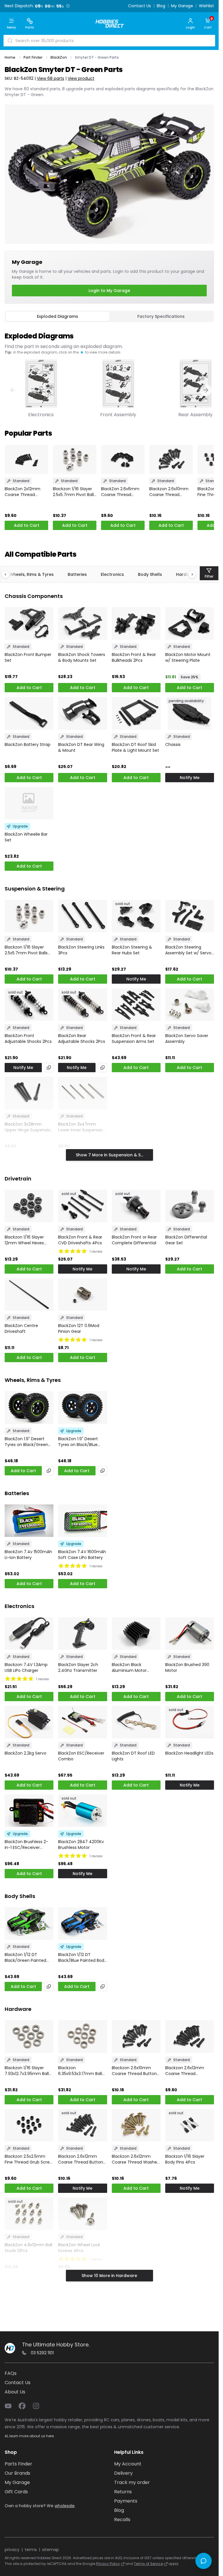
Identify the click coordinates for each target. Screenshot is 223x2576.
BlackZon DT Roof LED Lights (133, 1756)
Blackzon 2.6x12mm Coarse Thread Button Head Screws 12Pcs (81, 2159)
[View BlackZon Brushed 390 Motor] (190, 1634)
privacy (12, 2550)
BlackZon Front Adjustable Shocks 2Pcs (28, 1039)
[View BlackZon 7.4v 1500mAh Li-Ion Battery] (29, 1521)
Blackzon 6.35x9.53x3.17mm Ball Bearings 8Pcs (80, 2071)
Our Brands (17, 2473)
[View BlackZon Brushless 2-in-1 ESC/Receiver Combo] (29, 1811)
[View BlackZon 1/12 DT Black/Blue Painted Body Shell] (82, 1924)
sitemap (51, 2550)
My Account (128, 2464)
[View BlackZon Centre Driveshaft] (29, 1295)
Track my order (132, 2482)
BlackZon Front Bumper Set (28, 657)
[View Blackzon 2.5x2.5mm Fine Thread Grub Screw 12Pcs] (29, 2125)
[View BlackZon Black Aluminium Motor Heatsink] (136, 1634)
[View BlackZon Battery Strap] (29, 713)
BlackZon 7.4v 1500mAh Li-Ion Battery (28, 1555)
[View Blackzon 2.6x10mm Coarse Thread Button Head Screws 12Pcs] (171, 459)
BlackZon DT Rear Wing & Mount (81, 747)
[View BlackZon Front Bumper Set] (29, 623)
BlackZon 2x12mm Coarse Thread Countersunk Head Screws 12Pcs (24, 492)
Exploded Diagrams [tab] (57, 316)
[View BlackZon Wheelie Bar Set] (29, 803)
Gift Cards (16, 2492)
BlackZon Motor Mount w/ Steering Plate (188, 657)
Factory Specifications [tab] (161, 316)
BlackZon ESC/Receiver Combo (81, 1756)
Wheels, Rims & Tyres (32, 574)
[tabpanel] (109, 372)
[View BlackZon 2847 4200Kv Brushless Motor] (82, 1811)
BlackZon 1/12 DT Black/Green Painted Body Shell (25, 1957)
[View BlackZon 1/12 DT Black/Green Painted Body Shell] (29, 1924)
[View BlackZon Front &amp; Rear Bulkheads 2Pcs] (136, 623)
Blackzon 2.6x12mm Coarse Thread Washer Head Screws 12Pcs (135, 2159)
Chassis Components (34, 596)
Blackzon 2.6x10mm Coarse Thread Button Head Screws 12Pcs (170, 492)
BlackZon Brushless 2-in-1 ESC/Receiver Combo (26, 1845)
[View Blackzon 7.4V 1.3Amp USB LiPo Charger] (29, 1634)
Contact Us (140, 6)
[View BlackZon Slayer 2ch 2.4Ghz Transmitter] (82, 1634)
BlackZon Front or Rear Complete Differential (134, 1240)
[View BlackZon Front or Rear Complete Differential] (136, 1206)
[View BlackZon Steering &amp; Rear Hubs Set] (136, 916)
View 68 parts (51, 78)
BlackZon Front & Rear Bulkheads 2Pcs (134, 657)
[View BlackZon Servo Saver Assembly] (190, 1005)
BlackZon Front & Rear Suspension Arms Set (134, 1039)
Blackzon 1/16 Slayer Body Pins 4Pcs (185, 2159)
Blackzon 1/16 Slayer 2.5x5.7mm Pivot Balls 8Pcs (74, 492)
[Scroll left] (8, 574)
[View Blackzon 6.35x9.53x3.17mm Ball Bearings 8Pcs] (82, 2036)
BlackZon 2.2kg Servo (26, 1753)
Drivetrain (18, 1179)
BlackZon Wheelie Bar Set (26, 837)
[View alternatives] (49, 1068)
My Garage (182, 6)
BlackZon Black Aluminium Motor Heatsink (129, 1668)
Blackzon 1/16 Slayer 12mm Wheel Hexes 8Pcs (24, 1240)
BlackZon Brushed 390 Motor (187, 1668)
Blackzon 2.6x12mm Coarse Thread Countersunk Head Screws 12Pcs (185, 2071)
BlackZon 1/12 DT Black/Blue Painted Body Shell (82, 1957)
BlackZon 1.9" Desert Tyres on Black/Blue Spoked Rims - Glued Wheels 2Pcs (79, 1442)
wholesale (65, 2506)
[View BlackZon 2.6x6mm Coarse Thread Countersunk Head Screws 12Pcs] (123, 459)
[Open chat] (204, 2561)
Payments (126, 2501)
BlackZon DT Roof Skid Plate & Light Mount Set (135, 747)
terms (31, 2550)
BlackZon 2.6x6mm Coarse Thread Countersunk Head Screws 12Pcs (120, 492)
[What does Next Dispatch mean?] (68, 6)
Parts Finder (18, 2464)
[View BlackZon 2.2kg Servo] (29, 1722)
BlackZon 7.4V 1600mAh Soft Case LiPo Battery (82, 1555)
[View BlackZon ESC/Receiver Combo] (82, 1722)
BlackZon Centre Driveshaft (21, 1328)
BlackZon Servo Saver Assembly (187, 1039)
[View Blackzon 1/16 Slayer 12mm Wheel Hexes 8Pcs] (29, 1206)
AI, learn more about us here (29, 2436)
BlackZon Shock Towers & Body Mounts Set (82, 657)
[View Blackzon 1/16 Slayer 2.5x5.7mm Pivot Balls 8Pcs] (75, 459)
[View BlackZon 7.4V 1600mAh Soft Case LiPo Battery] (82, 1521)
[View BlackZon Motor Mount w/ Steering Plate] (190, 623)
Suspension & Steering (35, 889)
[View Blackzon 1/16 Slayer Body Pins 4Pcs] (190, 2125)
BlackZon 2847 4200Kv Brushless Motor (81, 1845)
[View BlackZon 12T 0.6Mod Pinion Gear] (82, 1295)
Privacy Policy (108, 2564)
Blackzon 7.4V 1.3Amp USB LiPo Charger (26, 1668)
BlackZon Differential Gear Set (186, 1240)
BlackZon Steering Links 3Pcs (81, 950)
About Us (15, 2392)
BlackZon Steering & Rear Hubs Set (132, 950)
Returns (123, 2492)
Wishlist (206, 6)
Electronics (112, 574)
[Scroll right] (189, 574)
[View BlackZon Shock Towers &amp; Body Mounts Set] (82, 623)
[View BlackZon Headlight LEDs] (190, 1722)
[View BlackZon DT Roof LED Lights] (136, 1722)
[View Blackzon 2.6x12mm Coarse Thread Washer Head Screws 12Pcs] (136, 2125)
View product (81, 78)
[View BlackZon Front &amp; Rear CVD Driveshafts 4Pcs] (82, 1206)
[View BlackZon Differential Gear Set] (190, 1206)
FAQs (11, 2373)
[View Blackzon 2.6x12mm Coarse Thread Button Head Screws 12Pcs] (82, 2125)
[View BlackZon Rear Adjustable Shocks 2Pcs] (82, 1005)
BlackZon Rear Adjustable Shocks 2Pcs (82, 1039)
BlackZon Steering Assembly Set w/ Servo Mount (188, 950)
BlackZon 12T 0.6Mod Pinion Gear (79, 1328)
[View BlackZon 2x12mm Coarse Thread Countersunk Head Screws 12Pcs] (26, 459)
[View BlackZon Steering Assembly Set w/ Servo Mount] (190, 916)
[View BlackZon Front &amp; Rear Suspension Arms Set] (136, 1005)
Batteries (77, 574)
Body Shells (150, 574)
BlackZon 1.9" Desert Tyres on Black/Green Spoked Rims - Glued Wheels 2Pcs (26, 1442)
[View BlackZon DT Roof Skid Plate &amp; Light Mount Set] (136, 713)
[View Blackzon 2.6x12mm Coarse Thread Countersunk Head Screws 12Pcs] (190, 2036)
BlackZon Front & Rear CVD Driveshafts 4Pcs (80, 1240)
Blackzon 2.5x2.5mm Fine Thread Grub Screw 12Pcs (29, 2159)
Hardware (18, 2009)
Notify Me (190, 778)
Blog (161, 6)
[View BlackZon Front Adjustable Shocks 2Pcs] (29, 1005)
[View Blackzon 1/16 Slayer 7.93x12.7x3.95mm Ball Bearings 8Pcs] (29, 2036)
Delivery (123, 2473)
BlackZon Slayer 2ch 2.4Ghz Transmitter (78, 1668)
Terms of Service (148, 2564)
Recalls (122, 2520)
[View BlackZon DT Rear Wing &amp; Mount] (82, 713)
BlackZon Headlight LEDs (189, 1753)
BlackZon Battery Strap (28, 745)
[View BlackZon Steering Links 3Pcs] (82, 916)
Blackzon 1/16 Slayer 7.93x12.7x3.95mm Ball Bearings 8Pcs (27, 2071)
